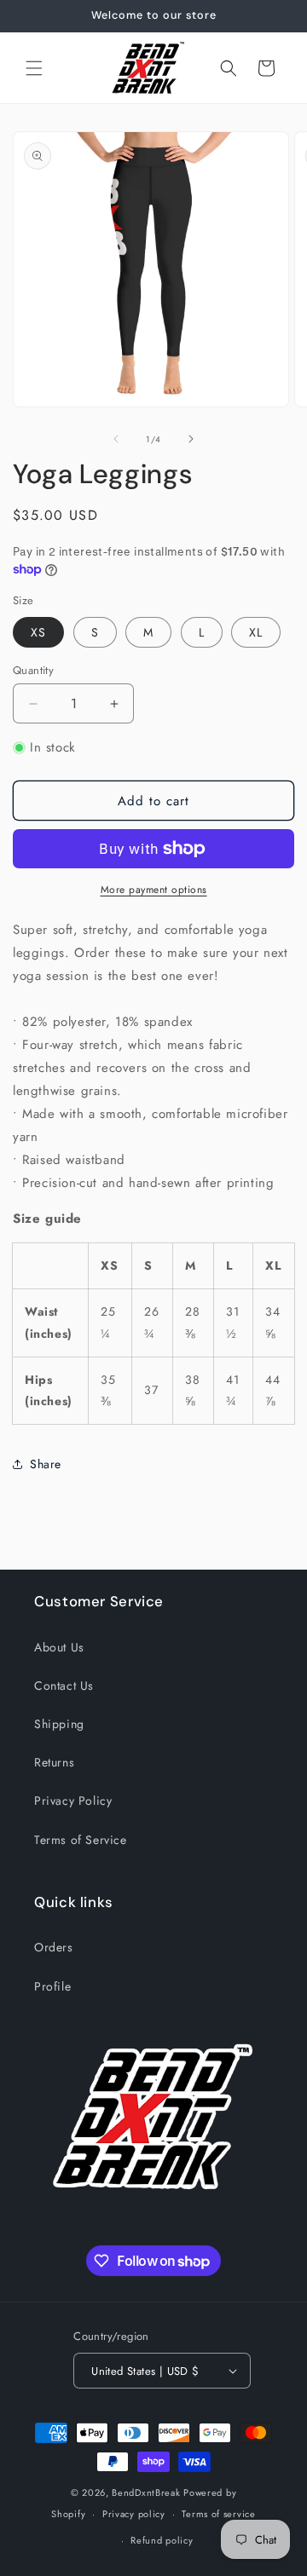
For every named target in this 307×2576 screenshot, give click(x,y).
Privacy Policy (73, 1801)
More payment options (154, 890)
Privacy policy (134, 2514)
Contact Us (64, 1686)
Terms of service (218, 2514)
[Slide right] (191, 439)
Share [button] (46, 1464)
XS (38, 632)
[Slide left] (116, 439)
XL (256, 632)
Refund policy (162, 2540)
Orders (54, 1947)
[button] (34, 68)
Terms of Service (81, 1840)
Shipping (59, 1724)
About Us (59, 1647)
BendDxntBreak (148, 2492)
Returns (54, 1762)
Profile (52, 1986)
